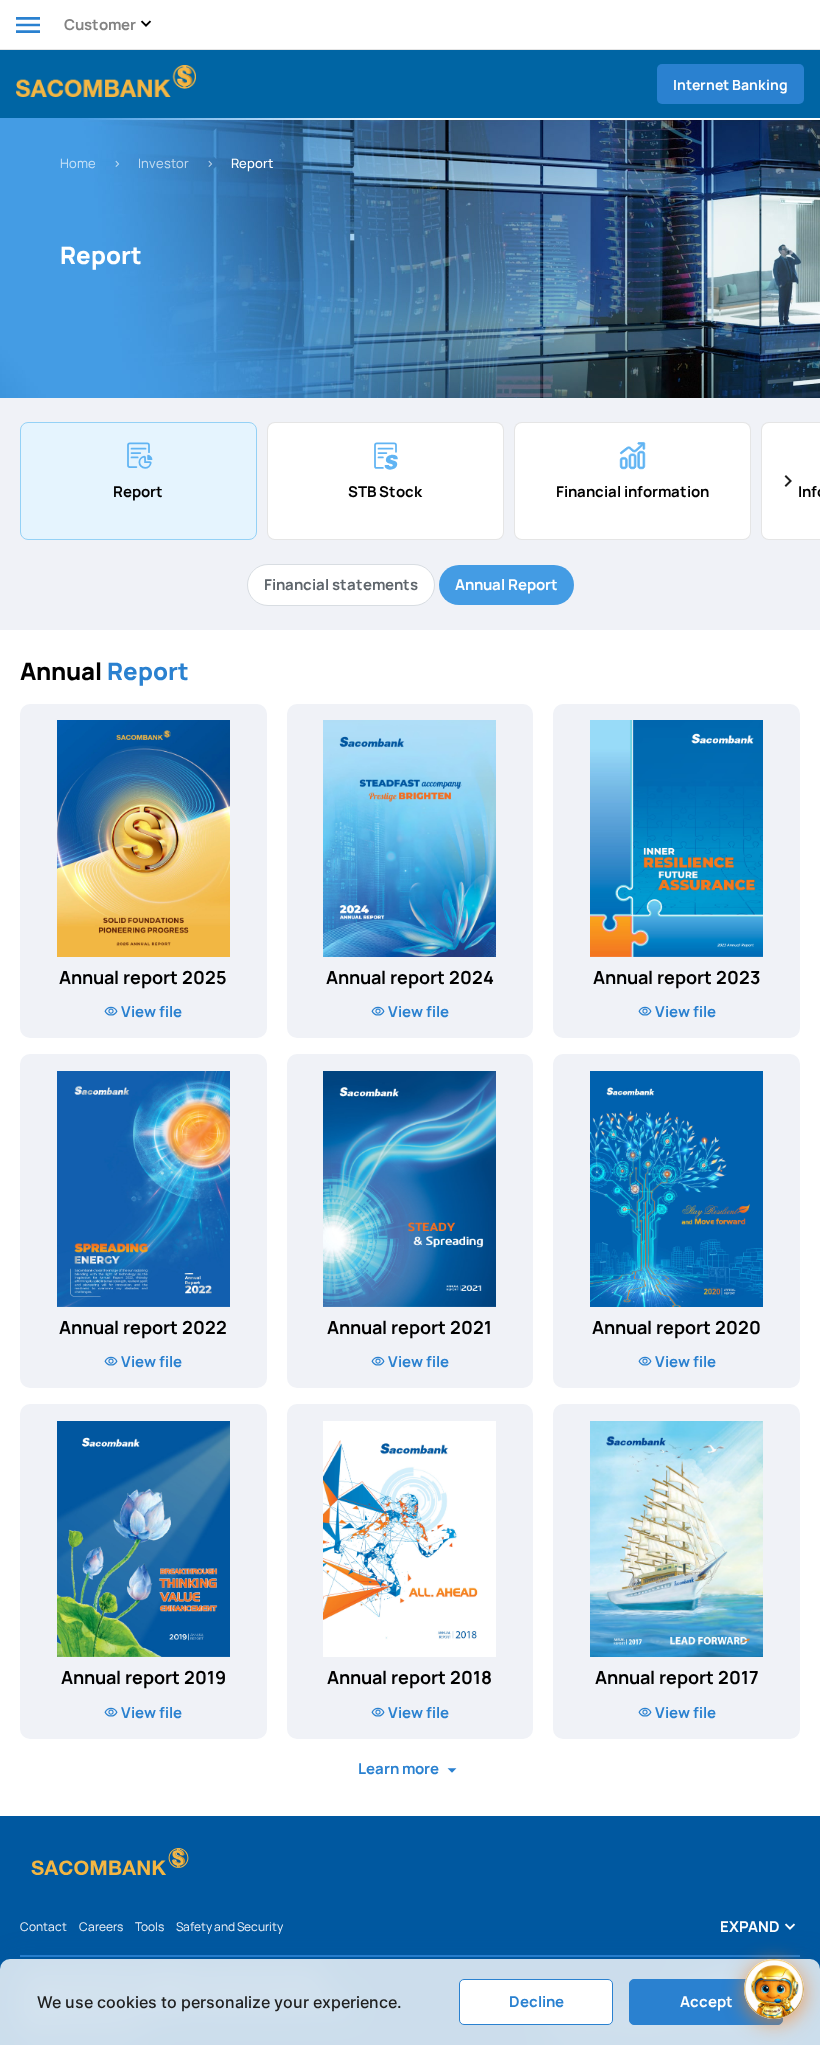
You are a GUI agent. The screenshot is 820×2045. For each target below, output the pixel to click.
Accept (706, 2001)
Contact (43, 1926)
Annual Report (506, 584)
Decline (536, 2001)
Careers (101, 1926)
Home (78, 163)
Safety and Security (229, 1926)
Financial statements (341, 584)
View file (150, 1012)
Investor (163, 163)
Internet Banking (730, 84)
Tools (149, 1926)
